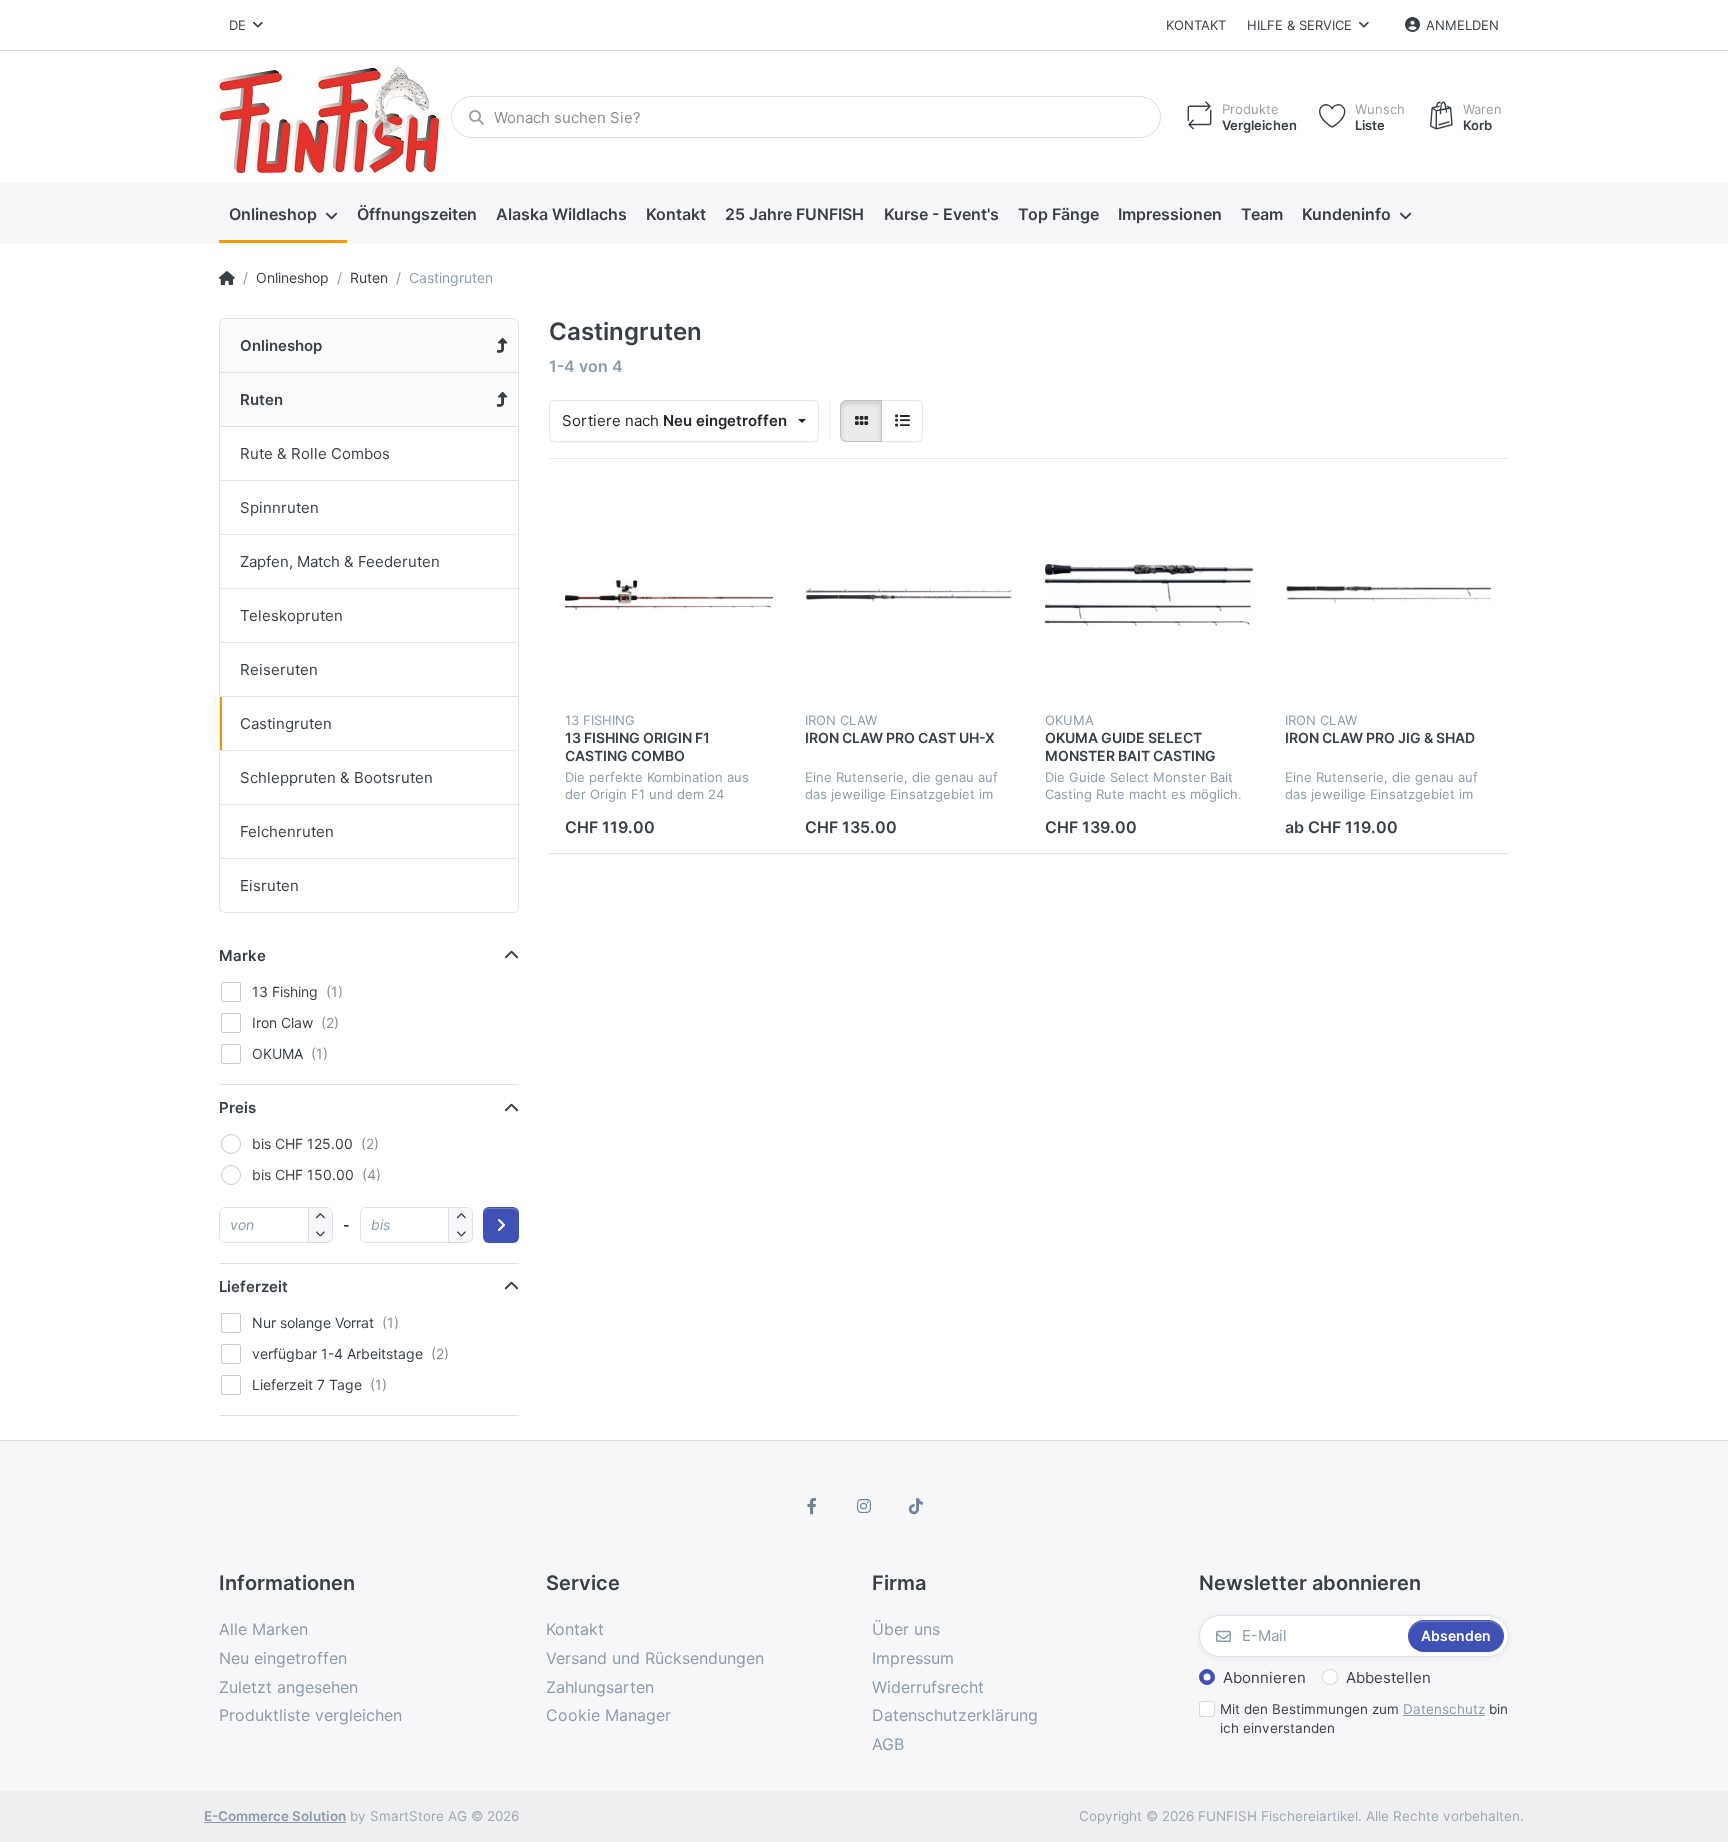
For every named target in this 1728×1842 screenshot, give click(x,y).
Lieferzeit (253, 1286)
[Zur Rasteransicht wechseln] (861, 421)
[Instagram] (864, 1506)
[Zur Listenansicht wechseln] (902, 421)
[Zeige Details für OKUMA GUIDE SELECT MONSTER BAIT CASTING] (1149, 595)
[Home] (227, 278)
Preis (237, 1107)
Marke (242, 955)
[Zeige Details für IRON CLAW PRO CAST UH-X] (909, 595)
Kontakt (1196, 25)
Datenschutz (1444, 1709)
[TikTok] (916, 1506)
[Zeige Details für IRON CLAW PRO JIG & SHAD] (1389, 595)
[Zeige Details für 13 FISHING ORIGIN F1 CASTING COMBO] (669, 595)
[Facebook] (813, 1506)
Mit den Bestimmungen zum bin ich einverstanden (1364, 1718)
